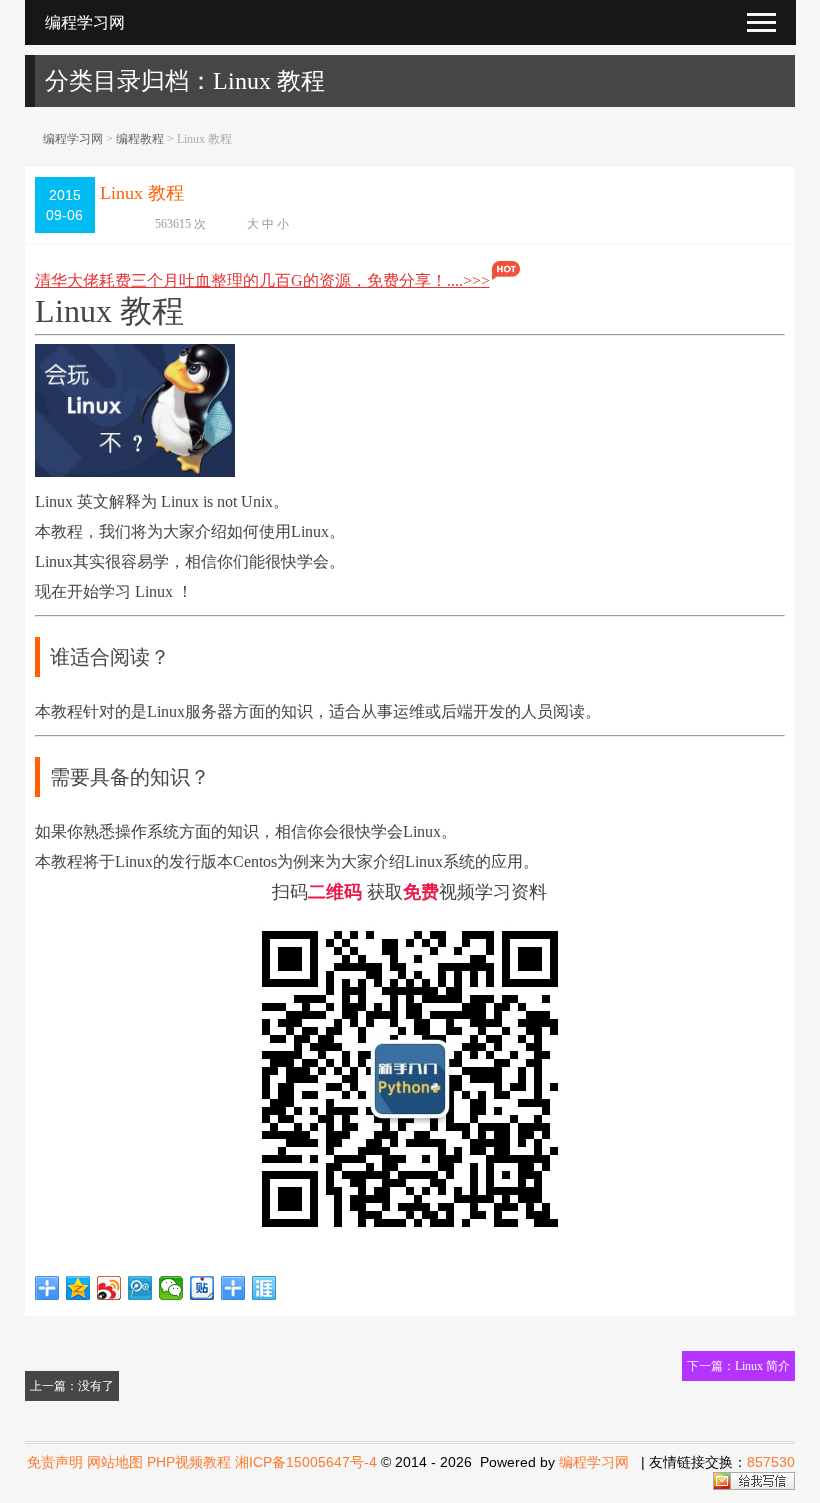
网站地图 (115, 1462)
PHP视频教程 (189, 1462)
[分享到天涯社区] (264, 1288)
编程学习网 (73, 139)
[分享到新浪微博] (109, 1288)
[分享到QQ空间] (78, 1288)
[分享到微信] (171, 1288)
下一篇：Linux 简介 (738, 1366)
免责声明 (55, 1462)
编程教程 (140, 139)
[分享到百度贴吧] (202, 1288)
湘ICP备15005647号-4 (306, 1462)
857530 (771, 1462)
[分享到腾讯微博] (140, 1288)
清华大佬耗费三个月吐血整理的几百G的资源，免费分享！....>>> (262, 280)
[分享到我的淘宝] (233, 1288)
